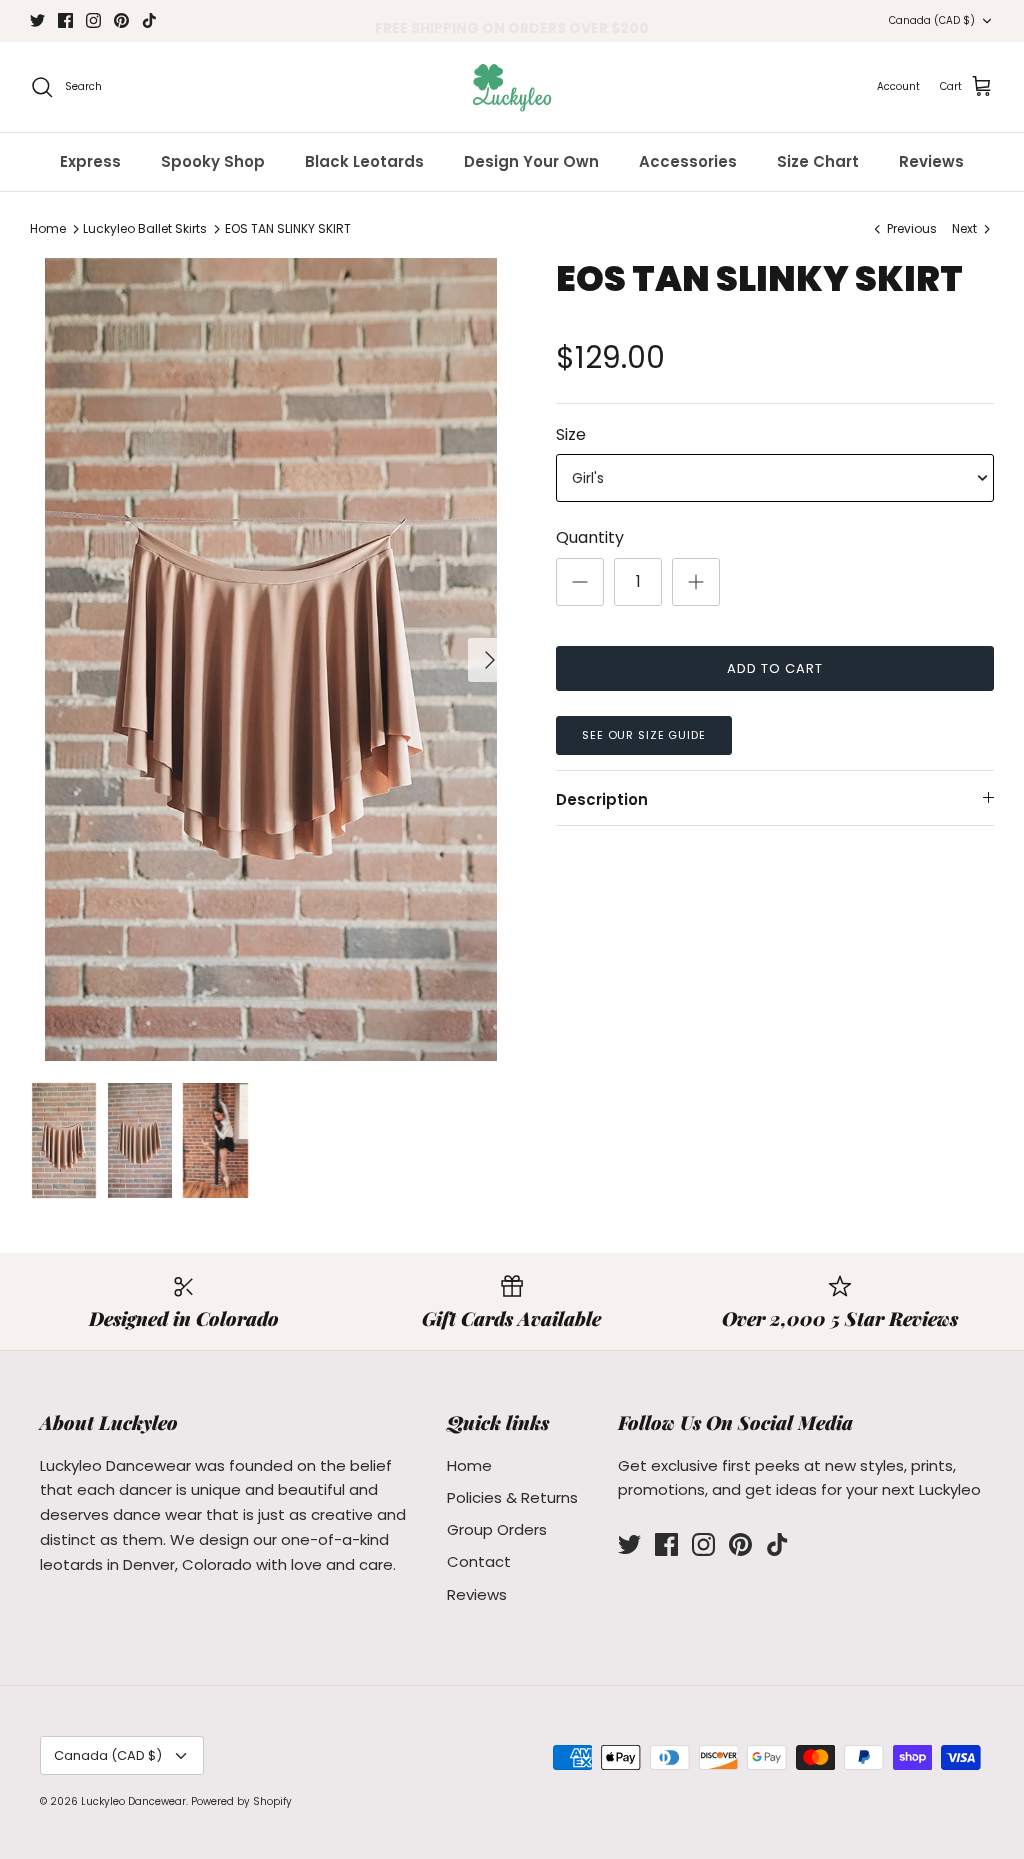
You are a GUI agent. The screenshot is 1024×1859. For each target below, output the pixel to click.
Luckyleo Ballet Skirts (145, 228)
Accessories (688, 161)
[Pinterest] (121, 20)
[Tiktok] (149, 20)
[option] (271, 659)
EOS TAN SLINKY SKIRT (288, 228)
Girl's (588, 478)
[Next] (490, 660)
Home (48, 228)
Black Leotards (364, 161)
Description (602, 799)
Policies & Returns (512, 1497)
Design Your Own (531, 161)
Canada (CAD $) (932, 20)
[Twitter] (37, 20)
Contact (479, 1561)
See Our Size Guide (644, 735)
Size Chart (818, 161)
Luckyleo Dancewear (133, 1801)
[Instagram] (93, 20)
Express (90, 161)
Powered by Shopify (241, 1801)
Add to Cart (775, 668)
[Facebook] (65, 20)
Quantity (590, 538)
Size (571, 435)
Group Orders (497, 1529)
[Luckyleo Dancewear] (512, 87)
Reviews (931, 161)
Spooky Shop (213, 161)
